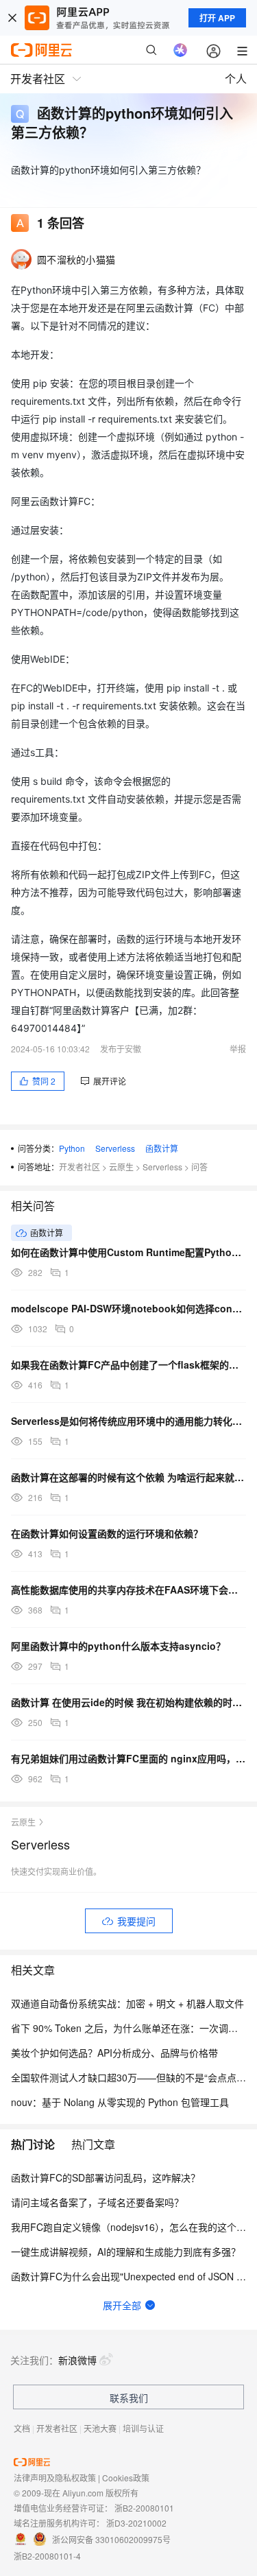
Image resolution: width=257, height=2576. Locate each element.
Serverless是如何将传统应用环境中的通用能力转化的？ (128, 1421)
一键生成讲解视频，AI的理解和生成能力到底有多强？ (126, 2252)
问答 (199, 1167)
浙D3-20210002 (136, 2523)
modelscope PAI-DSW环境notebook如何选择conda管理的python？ (128, 1308)
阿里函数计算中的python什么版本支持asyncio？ (118, 1646)
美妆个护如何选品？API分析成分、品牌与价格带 (114, 2053)
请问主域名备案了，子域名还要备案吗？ (97, 2202)
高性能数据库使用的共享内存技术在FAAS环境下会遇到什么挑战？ (128, 1590)
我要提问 (136, 1921)
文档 (22, 2428)
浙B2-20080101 (144, 2508)
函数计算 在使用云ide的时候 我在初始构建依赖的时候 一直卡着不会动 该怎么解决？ (128, 1702)
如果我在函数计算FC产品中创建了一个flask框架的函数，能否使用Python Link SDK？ (128, 1364)
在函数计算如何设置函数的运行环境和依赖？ (107, 1533)
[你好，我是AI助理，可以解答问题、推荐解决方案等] (180, 50)
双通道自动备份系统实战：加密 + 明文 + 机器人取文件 (127, 2003)
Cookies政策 (126, 2478)
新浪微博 (77, 2360)
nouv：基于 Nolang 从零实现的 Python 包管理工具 (120, 2102)
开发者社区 (79, 1167)
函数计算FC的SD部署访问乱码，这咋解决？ (106, 2177)
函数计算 (162, 1148)
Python (72, 1148)
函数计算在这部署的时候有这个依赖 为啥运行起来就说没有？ (128, 1477)
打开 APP (217, 18)
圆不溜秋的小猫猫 (76, 259)
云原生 (121, 1167)
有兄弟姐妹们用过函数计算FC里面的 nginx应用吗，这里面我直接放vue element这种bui (128, 1758)
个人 (236, 79)
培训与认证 (143, 2428)
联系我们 (129, 2398)
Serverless (115, 1148)
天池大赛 (100, 2428)
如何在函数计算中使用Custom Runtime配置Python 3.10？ (128, 1252)
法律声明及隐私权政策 (55, 2478)
